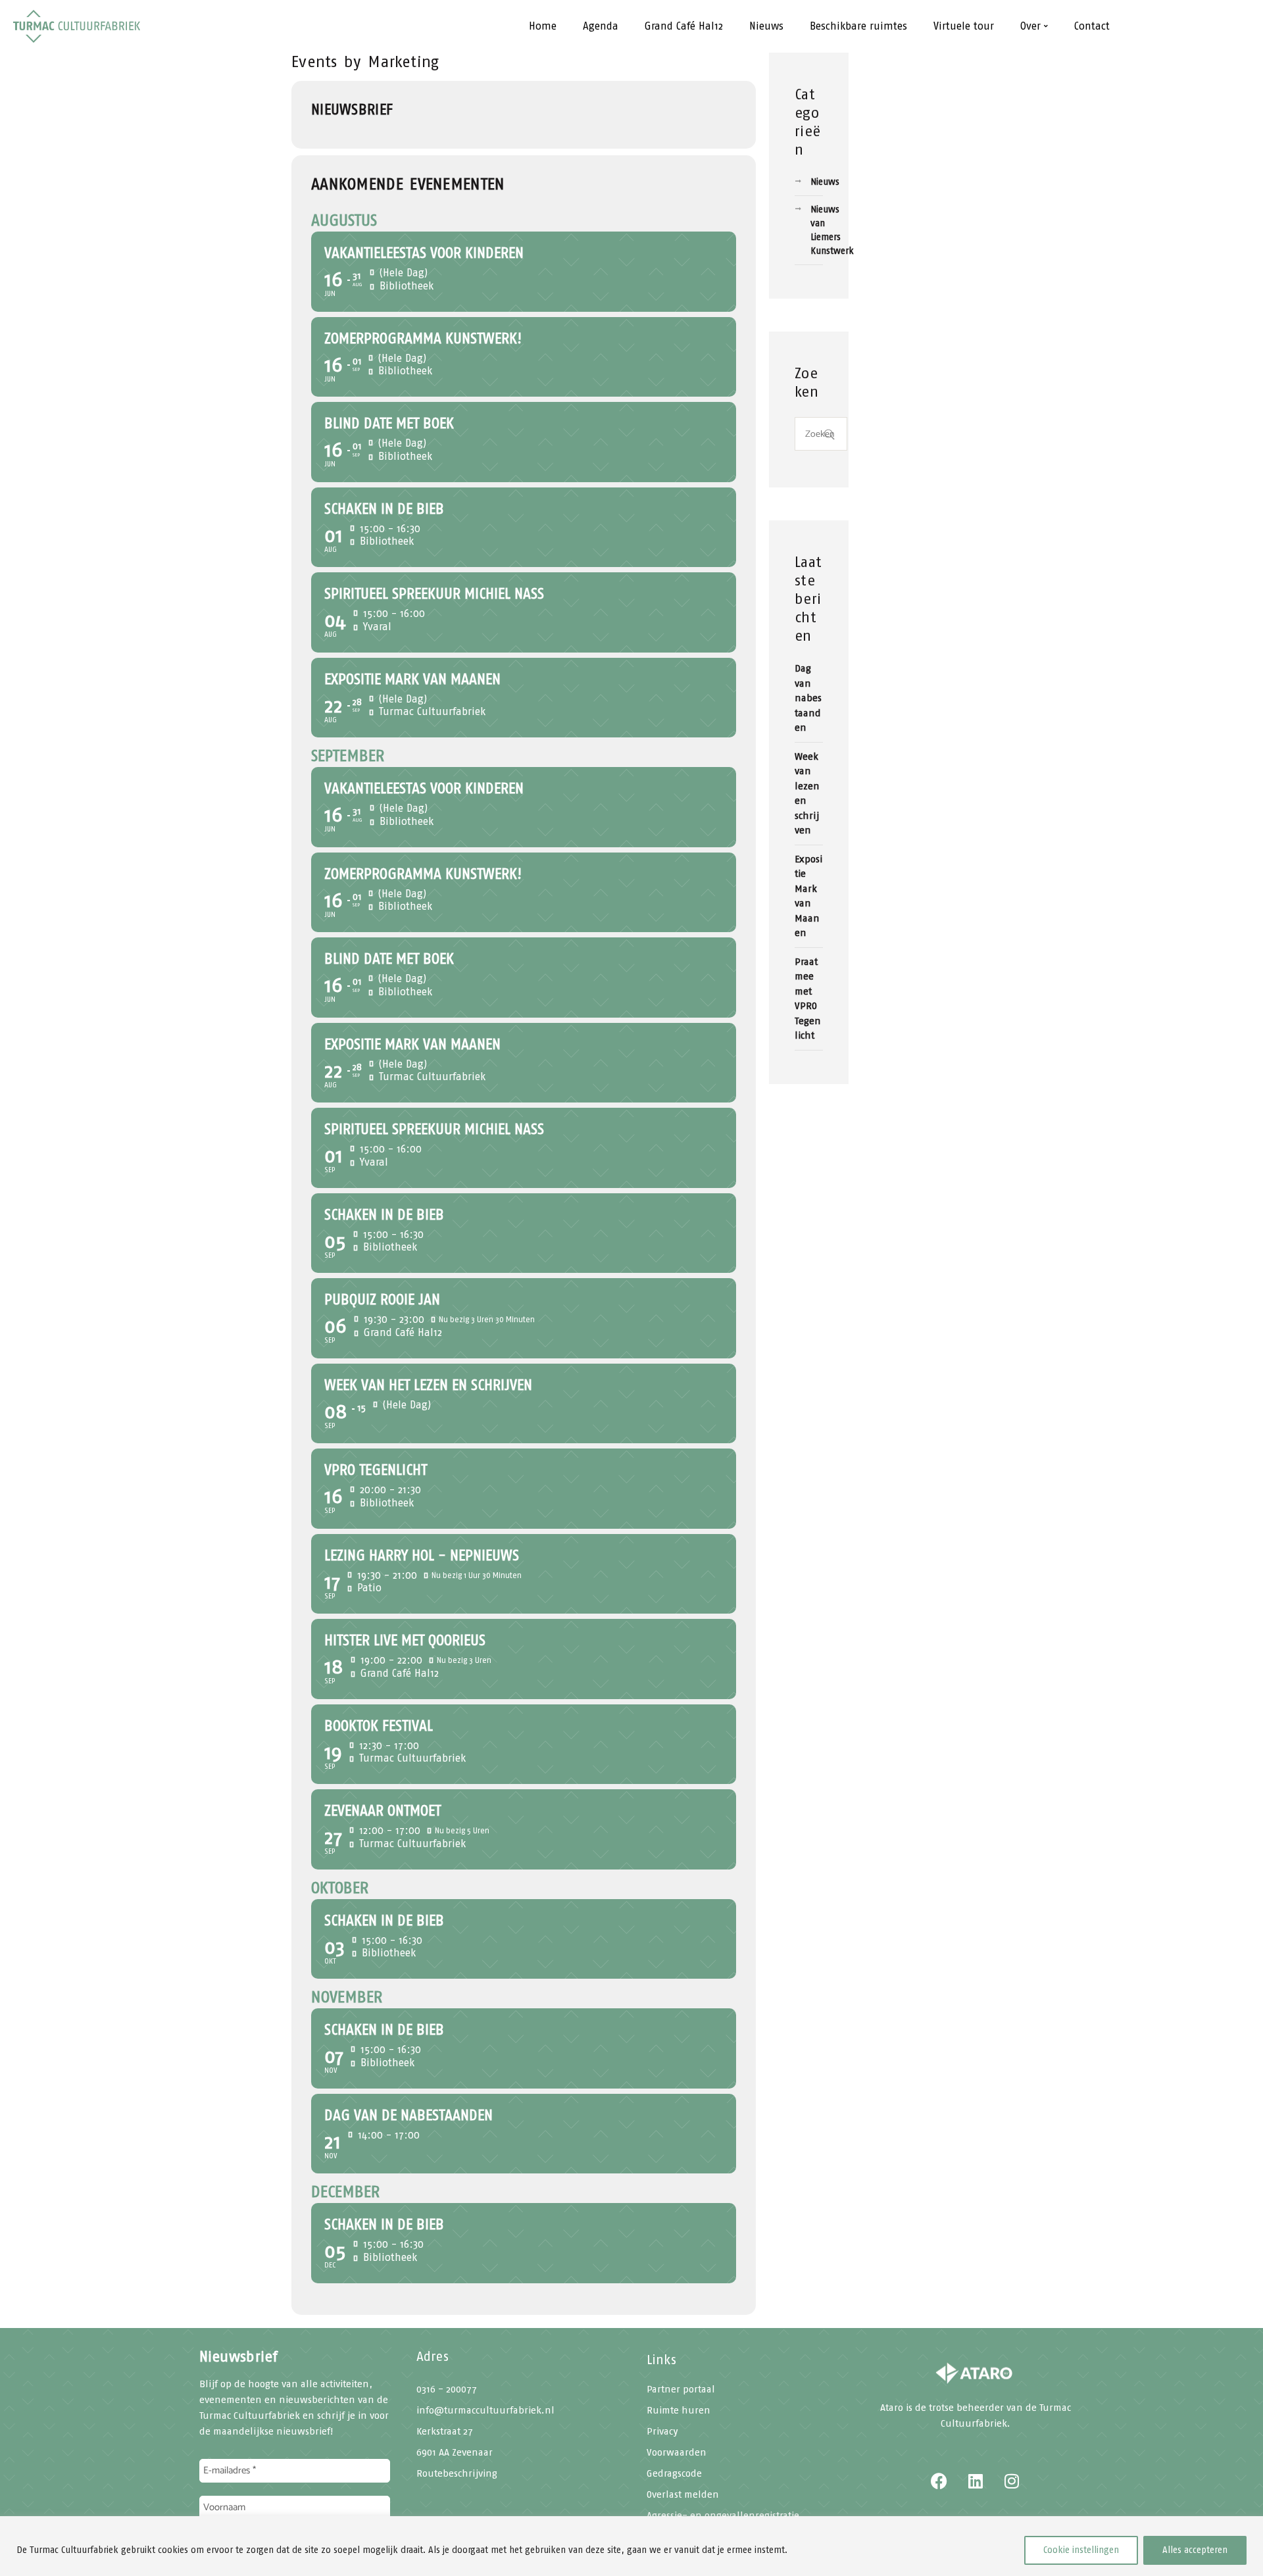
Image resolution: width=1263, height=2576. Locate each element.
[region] (631, 2546)
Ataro (892, 2408)
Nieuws (825, 182)
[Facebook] (939, 2481)
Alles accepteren (1195, 2550)
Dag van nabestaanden (808, 698)
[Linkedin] (976, 2481)
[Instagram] (1012, 2481)
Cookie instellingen (1081, 2550)
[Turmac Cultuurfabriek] (975, 2375)
